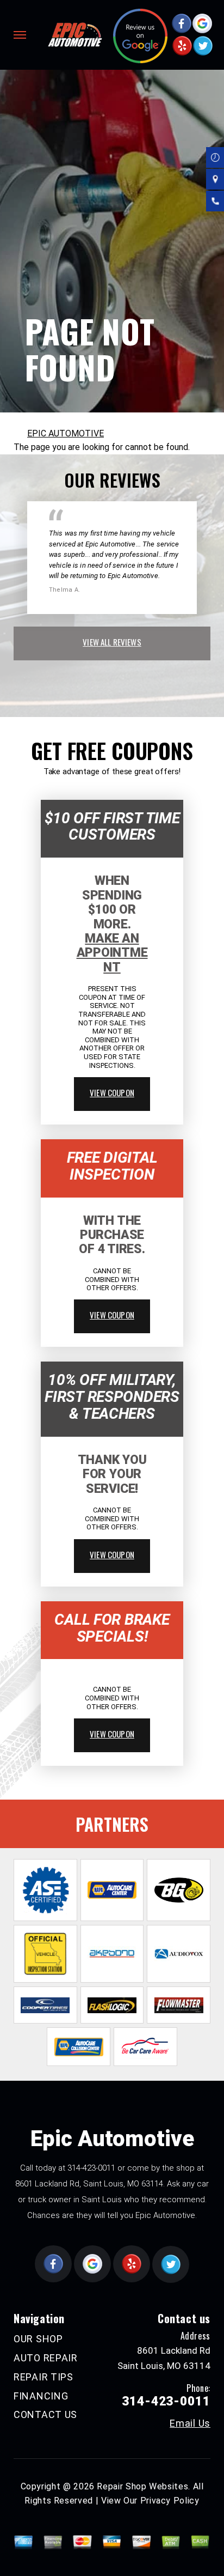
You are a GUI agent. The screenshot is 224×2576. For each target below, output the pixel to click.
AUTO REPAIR (46, 2358)
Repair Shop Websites (142, 2486)
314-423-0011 (91, 2168)
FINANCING (41, 2396)
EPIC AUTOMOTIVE (66, 433)
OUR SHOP (38, 2339)
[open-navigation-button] (20, 35)
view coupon (112, 1092)
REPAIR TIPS (43, 2377)
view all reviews (112, 642)
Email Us (190, 2423)
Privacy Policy (170, 2501)
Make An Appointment (112, 953)
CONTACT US (45, 2414)
